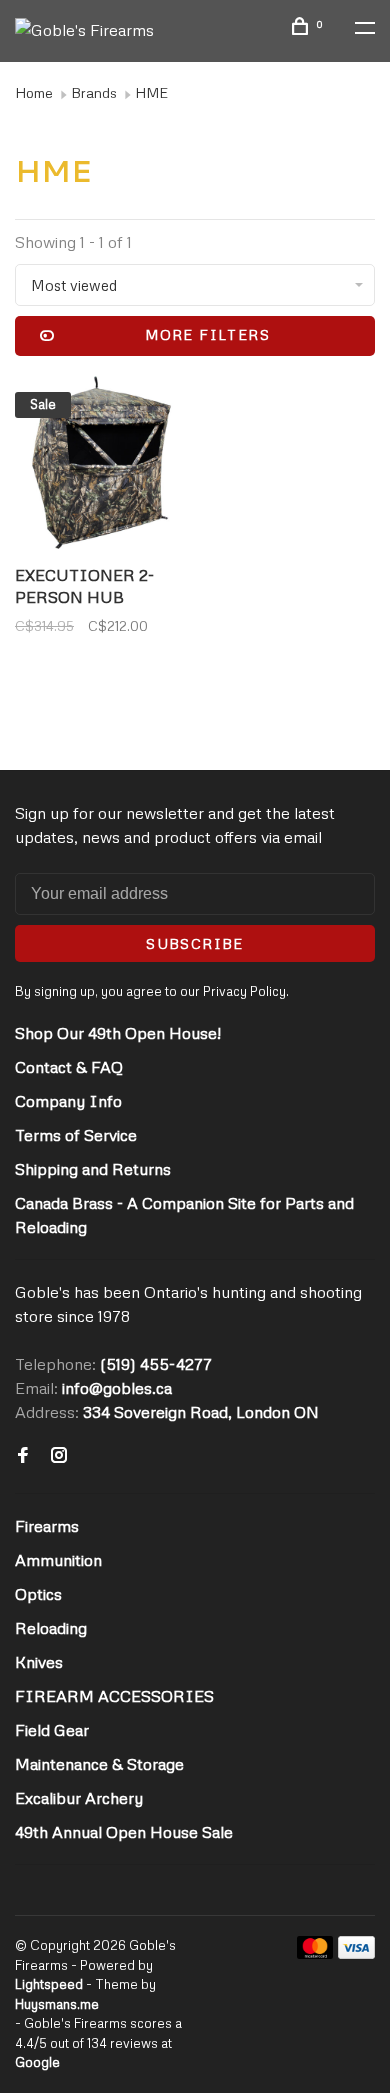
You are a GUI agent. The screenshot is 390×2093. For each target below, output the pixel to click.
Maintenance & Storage (99, 1764)
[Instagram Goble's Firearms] (59, 1456)
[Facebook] (23, 1456)
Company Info (68, 1101)
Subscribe (195, 943)
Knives (39, 1662)
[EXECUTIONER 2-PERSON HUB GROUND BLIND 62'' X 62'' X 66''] (101, 465)
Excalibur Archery (79, 1798)
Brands (94, 92)
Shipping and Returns (93, 1169)
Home (34, 92)
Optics (38, 1594)
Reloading (51, 1628)
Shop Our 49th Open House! (118, 1033)
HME (151, 92)
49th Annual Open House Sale (124, 1832)
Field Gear (52, 1730)
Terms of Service (76, 1135)
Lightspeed (49, 1984)
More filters (207, 334)
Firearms (47, 1526)
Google (37, 2062)
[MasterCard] (315, 1953)
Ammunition (58, 1560)
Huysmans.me (57, 2004)
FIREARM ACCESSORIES (114, 1696)
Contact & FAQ (69, 1067)
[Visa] (356, 1953)
